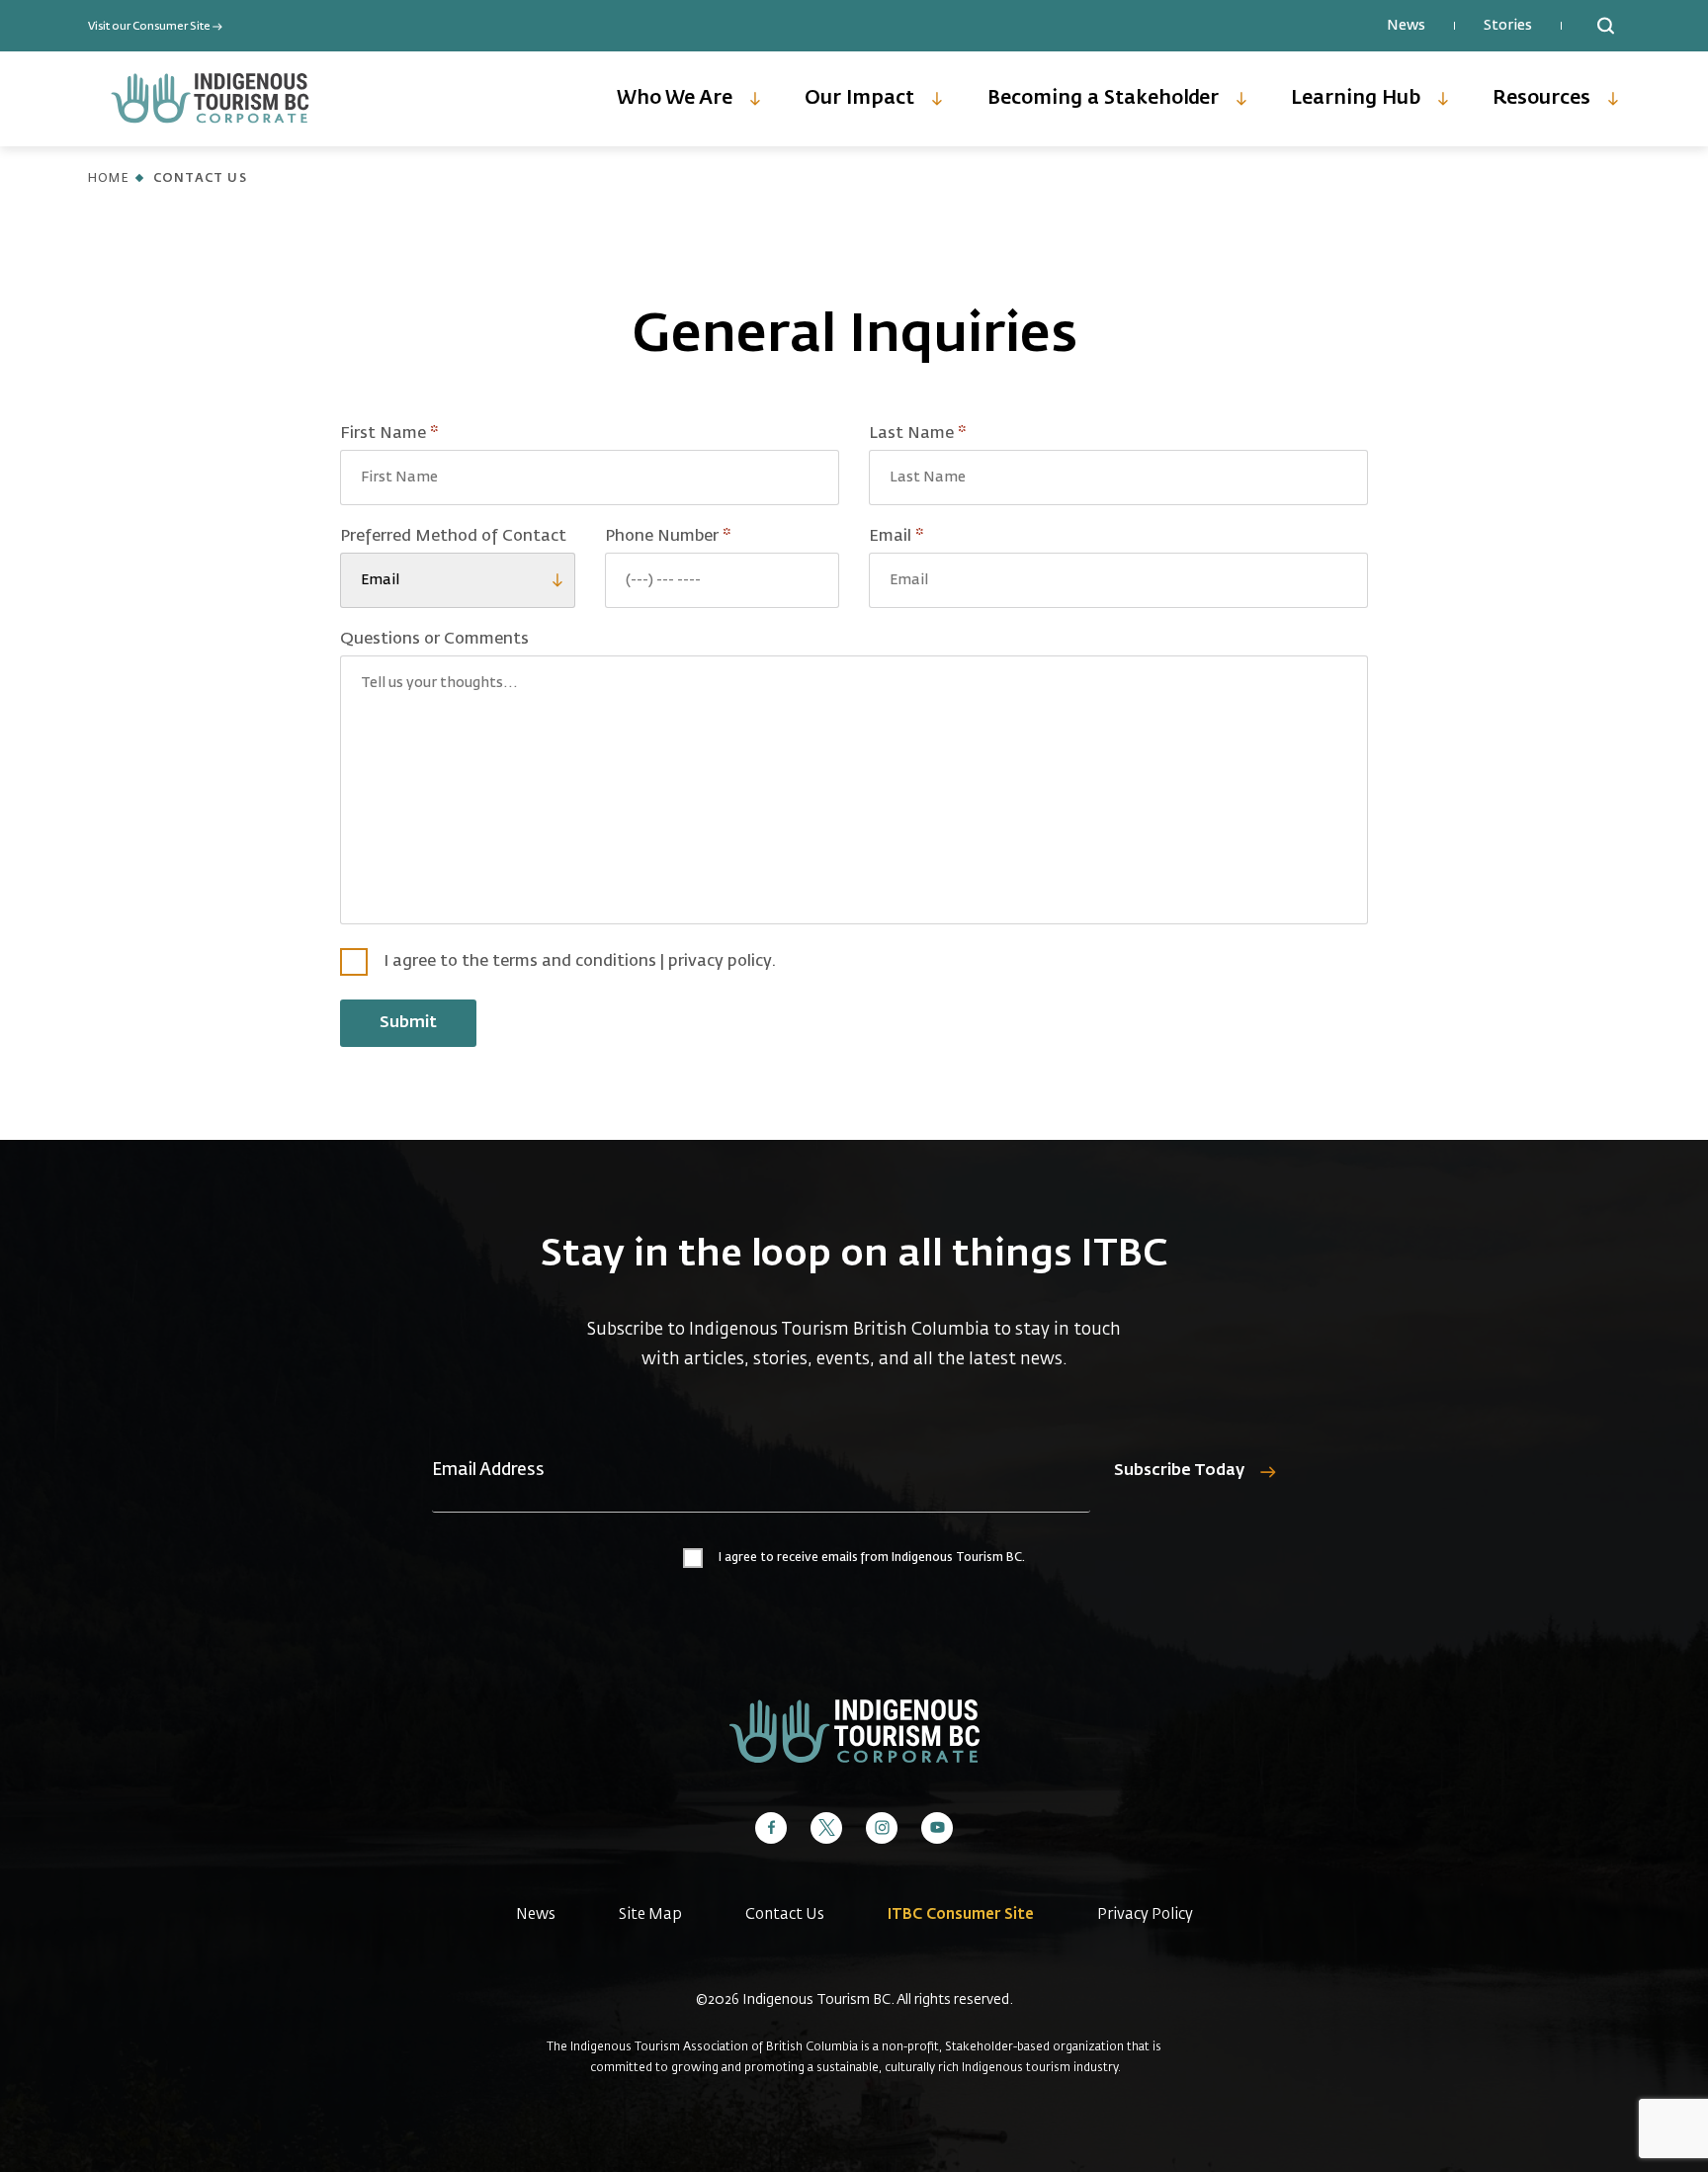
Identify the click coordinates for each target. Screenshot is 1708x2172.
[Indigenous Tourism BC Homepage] (210, 98)
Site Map (650, 1914)
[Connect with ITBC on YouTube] (937, 1828)
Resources (1541, 98)
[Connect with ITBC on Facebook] (771, 1828)
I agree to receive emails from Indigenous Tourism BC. (872, 1558)
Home (109, 179)
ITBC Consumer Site (961, 1914)
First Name (424, 434)
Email (931, 537)
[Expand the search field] (1605, 26)
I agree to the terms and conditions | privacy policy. (580, 962)
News (1406, 26)
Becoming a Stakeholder (1103, 98)
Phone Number (703, 537)
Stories (1508, 26)
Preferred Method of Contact (453, 537)
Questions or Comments (434, 640)
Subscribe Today (1179, 1471)
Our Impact (859, 98)
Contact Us (785, 1914)
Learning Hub (1356, 98)
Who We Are (675, 98)
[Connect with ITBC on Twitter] (826, 1828)
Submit (408, 1023)
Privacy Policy (1145, 1914)
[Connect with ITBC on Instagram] (882, 1828)
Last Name (952, 434)
